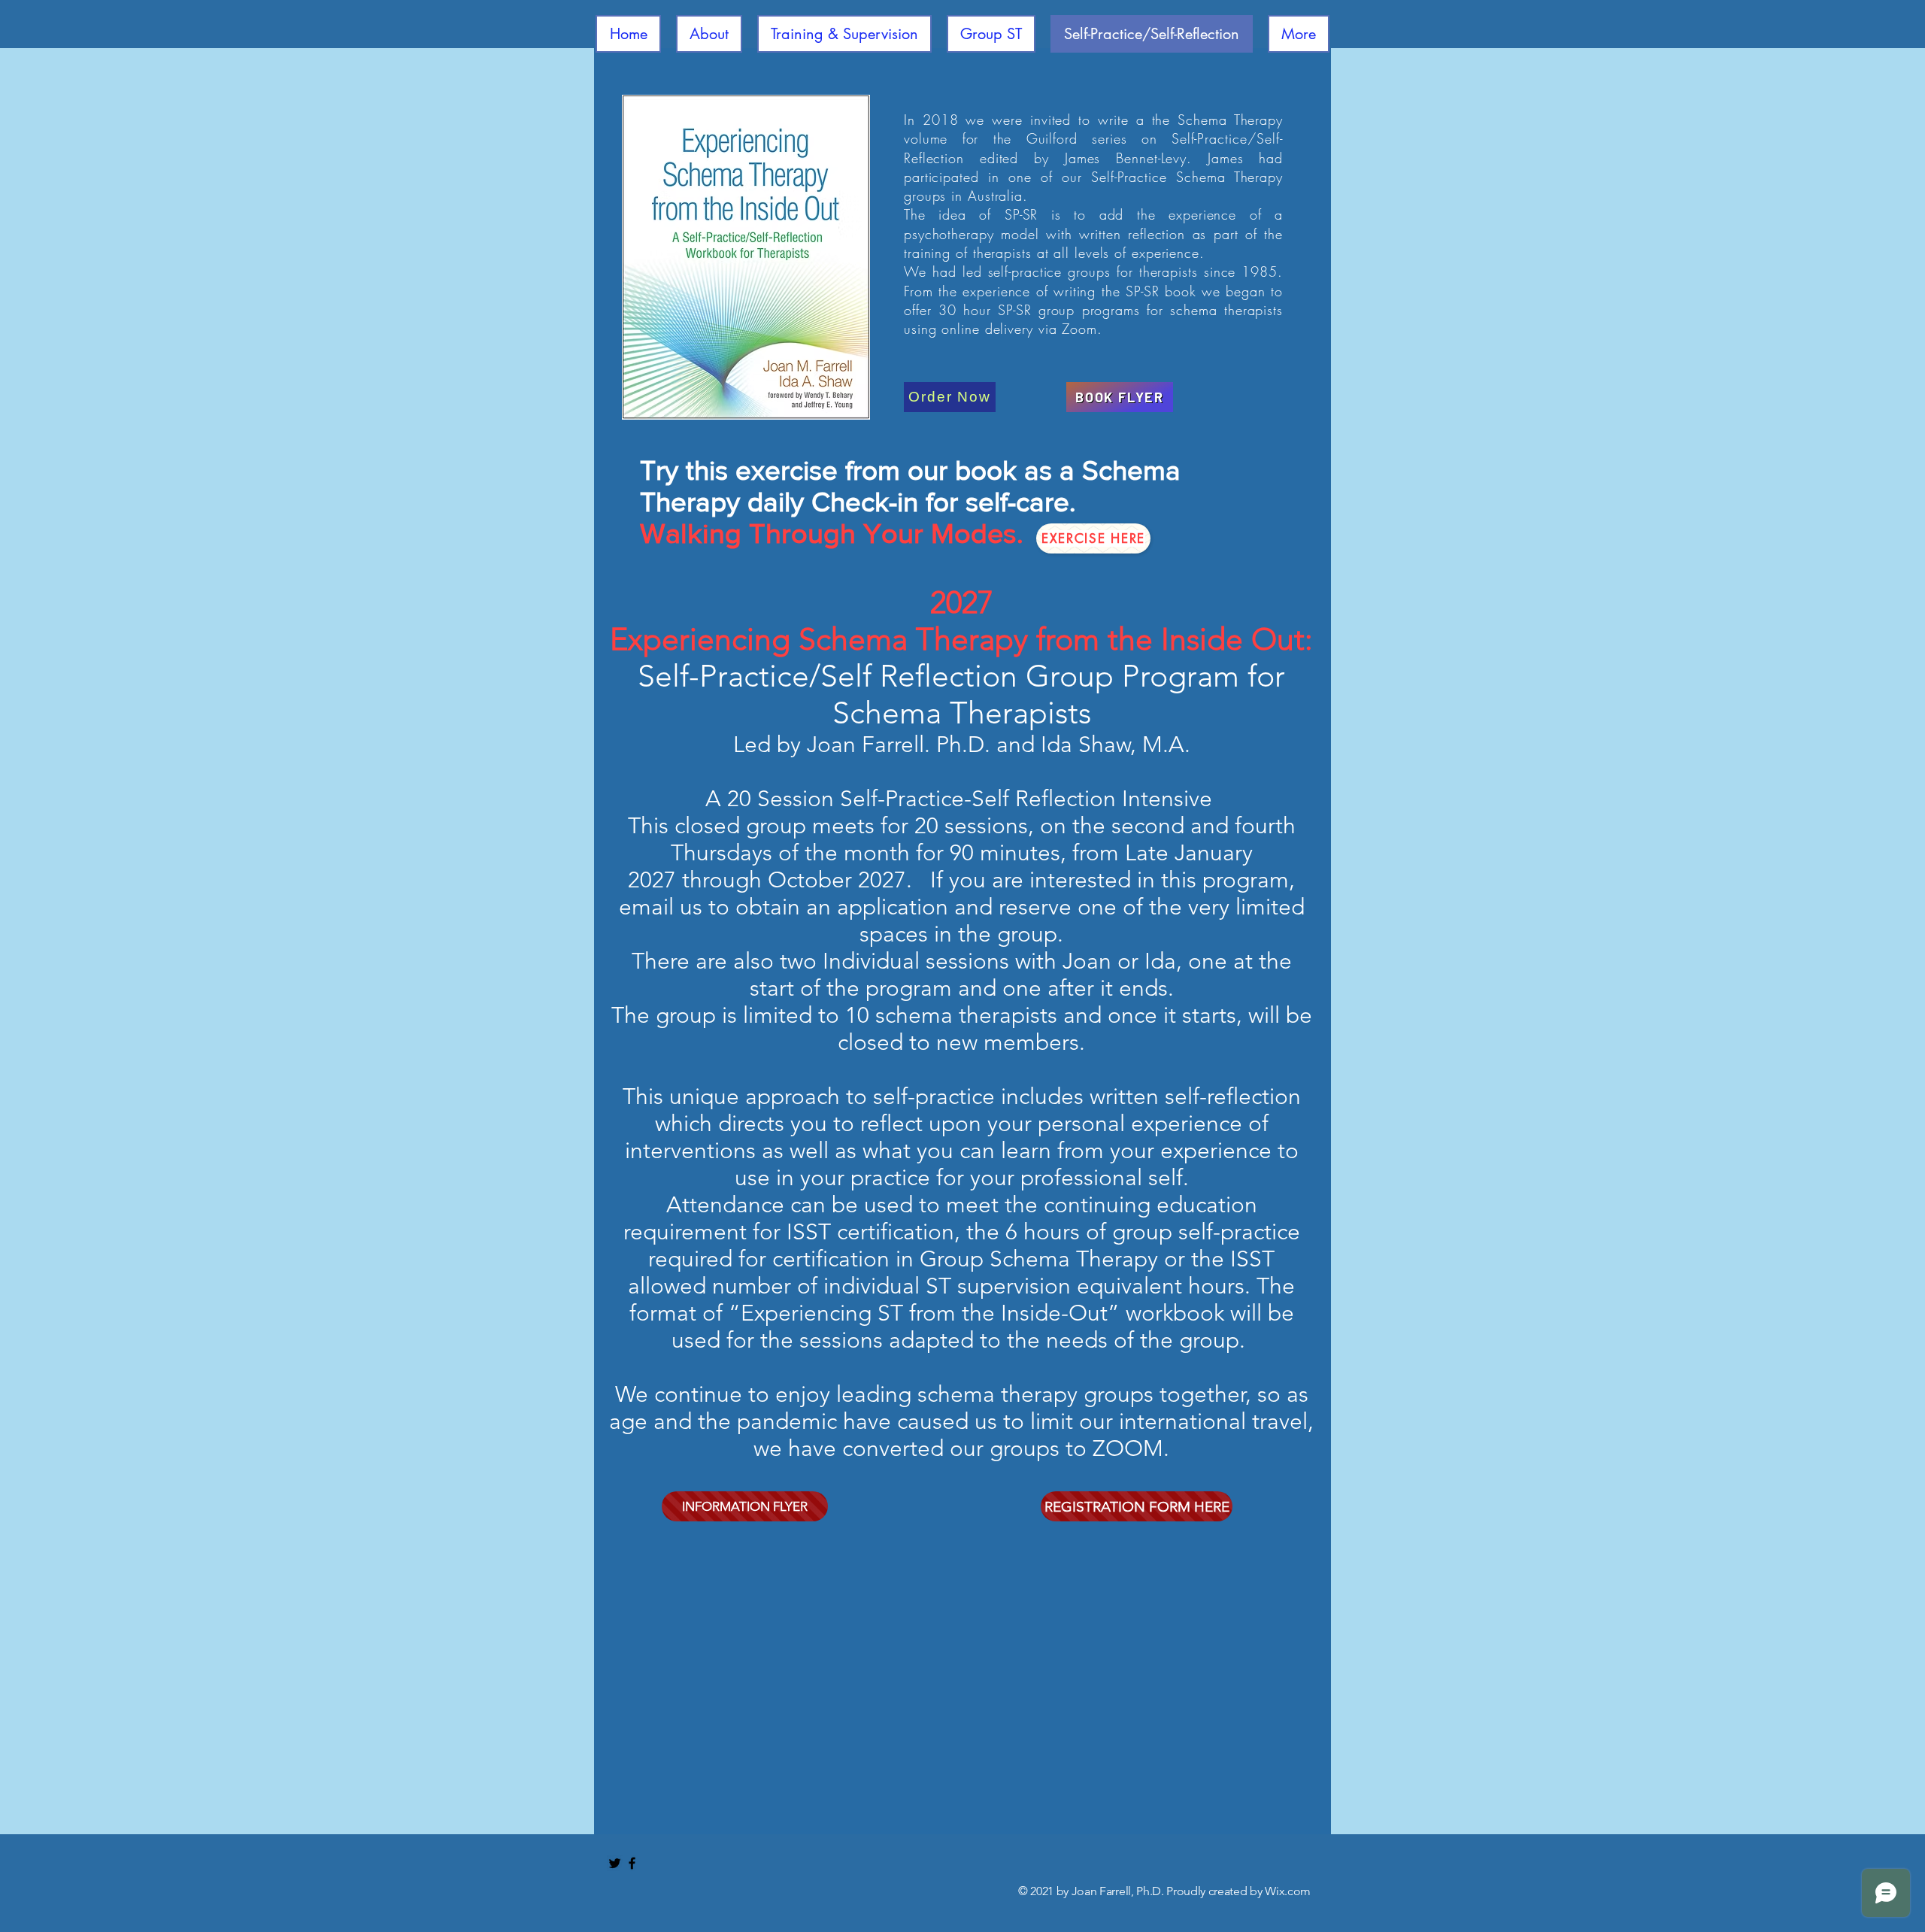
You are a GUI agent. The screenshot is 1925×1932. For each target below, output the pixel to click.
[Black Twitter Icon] (615, 1863)
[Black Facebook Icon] (632, 1863)
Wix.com (1288, 1891)
